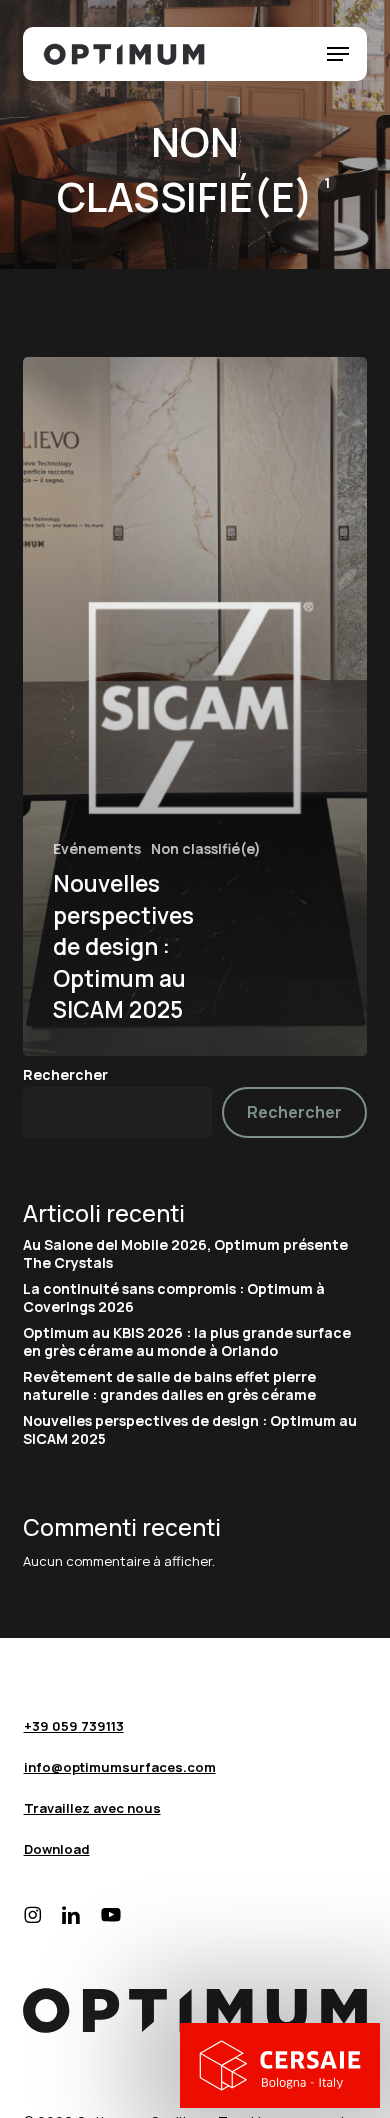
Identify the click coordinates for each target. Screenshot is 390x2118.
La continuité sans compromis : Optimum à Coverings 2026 (174, 1298)
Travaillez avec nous (92, 1808)
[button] (338, 54)
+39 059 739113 (74, 1726)
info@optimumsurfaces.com (120, 1767)
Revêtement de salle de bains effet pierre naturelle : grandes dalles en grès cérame (169, 1386)
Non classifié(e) (206, 849)
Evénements (97, 849)
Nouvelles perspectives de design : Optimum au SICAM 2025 (190, 1430)
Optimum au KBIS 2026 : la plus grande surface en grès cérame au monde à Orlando (187, 1342)
